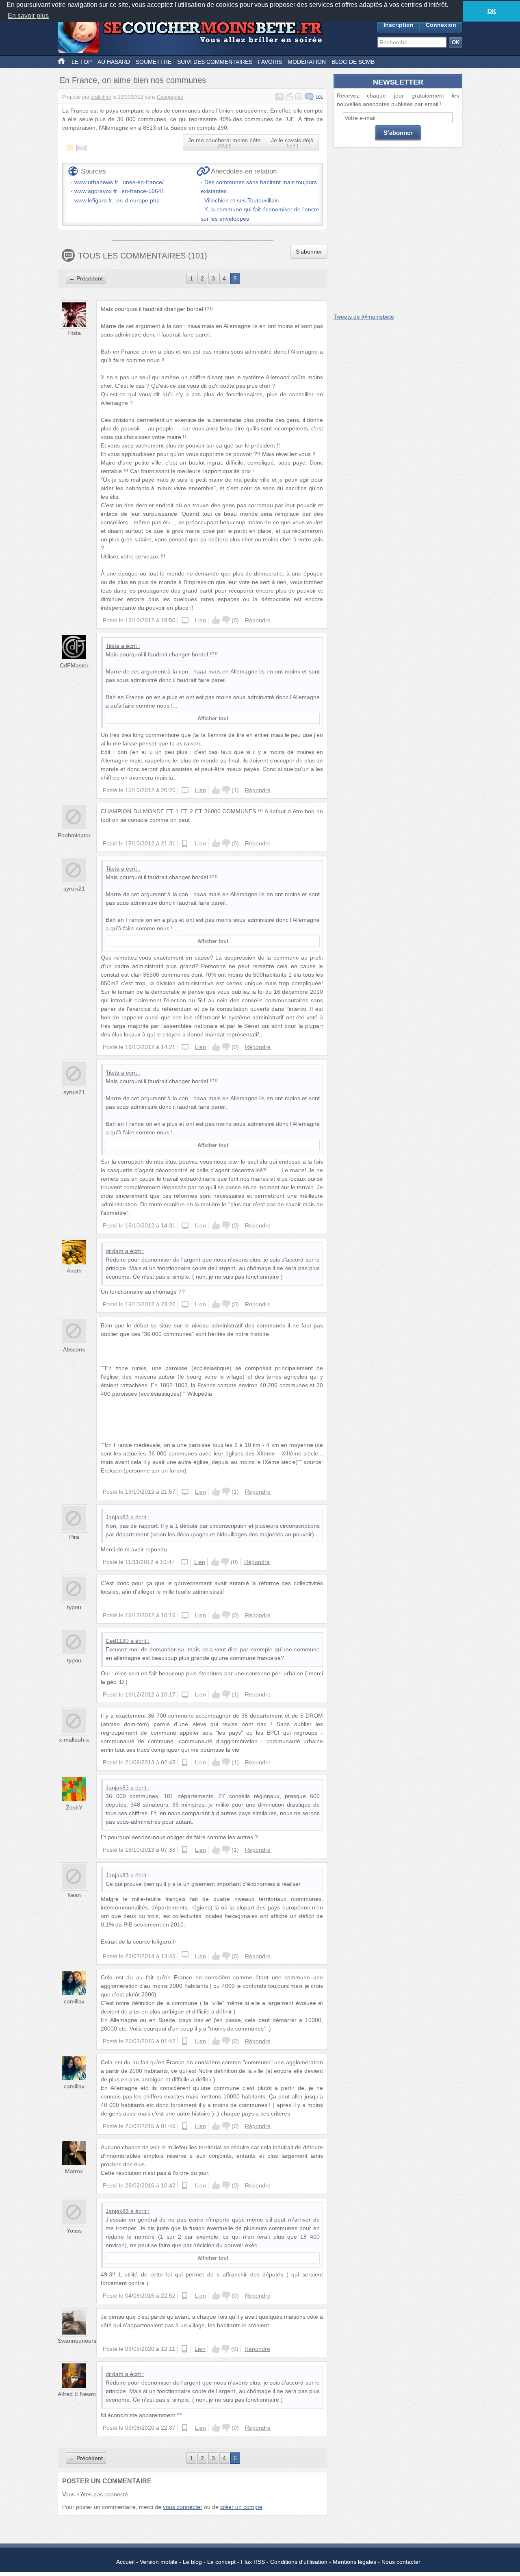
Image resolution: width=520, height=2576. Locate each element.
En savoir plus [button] (28, 16)
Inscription (399, 25)
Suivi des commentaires (215, 62)
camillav (74, 2001)
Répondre (258, 620)
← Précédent (86, 278)
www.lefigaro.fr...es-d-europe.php (117, 200)
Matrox (74, 2171)
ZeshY (74, 1807)
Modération (307, 62)
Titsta (74, 333)
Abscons (74, 1349)
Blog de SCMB (353, 62)
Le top (82, 62)
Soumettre (154, 62)
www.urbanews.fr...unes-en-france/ (119, 182)
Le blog (192, 2562)
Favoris (270, 62)
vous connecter (183, 2507)
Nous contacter (401, 2562)
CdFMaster (74, 665)
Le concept (221, 2562)
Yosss (74, 2231)
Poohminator (74, 835)
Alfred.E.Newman (80, 2394)
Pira (74, 1537)
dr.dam (115, 1251)
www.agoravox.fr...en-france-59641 (119, 191)
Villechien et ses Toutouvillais (242, 200)
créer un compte (241, 2507)
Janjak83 (117, 1517)
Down (226, 620)
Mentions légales (354, 2562)
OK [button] (492, 11)
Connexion (441, 25)
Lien (200, 620)
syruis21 (74, 888)
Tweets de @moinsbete (364, 317)
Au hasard (114, 62)
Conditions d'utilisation (299, 2562)
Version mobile (159, 2562)
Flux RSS (253, 2562)
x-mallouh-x (74, 1740)
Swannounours (77, 2341)
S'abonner (309, 252)
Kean (74, 1895)
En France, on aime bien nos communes (133, 80)
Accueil (125, 2562)
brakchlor (101, 97)
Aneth (74, 1271)
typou (74, 1607)
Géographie (170, 97)
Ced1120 (117, 1641)
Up (216, 620)
